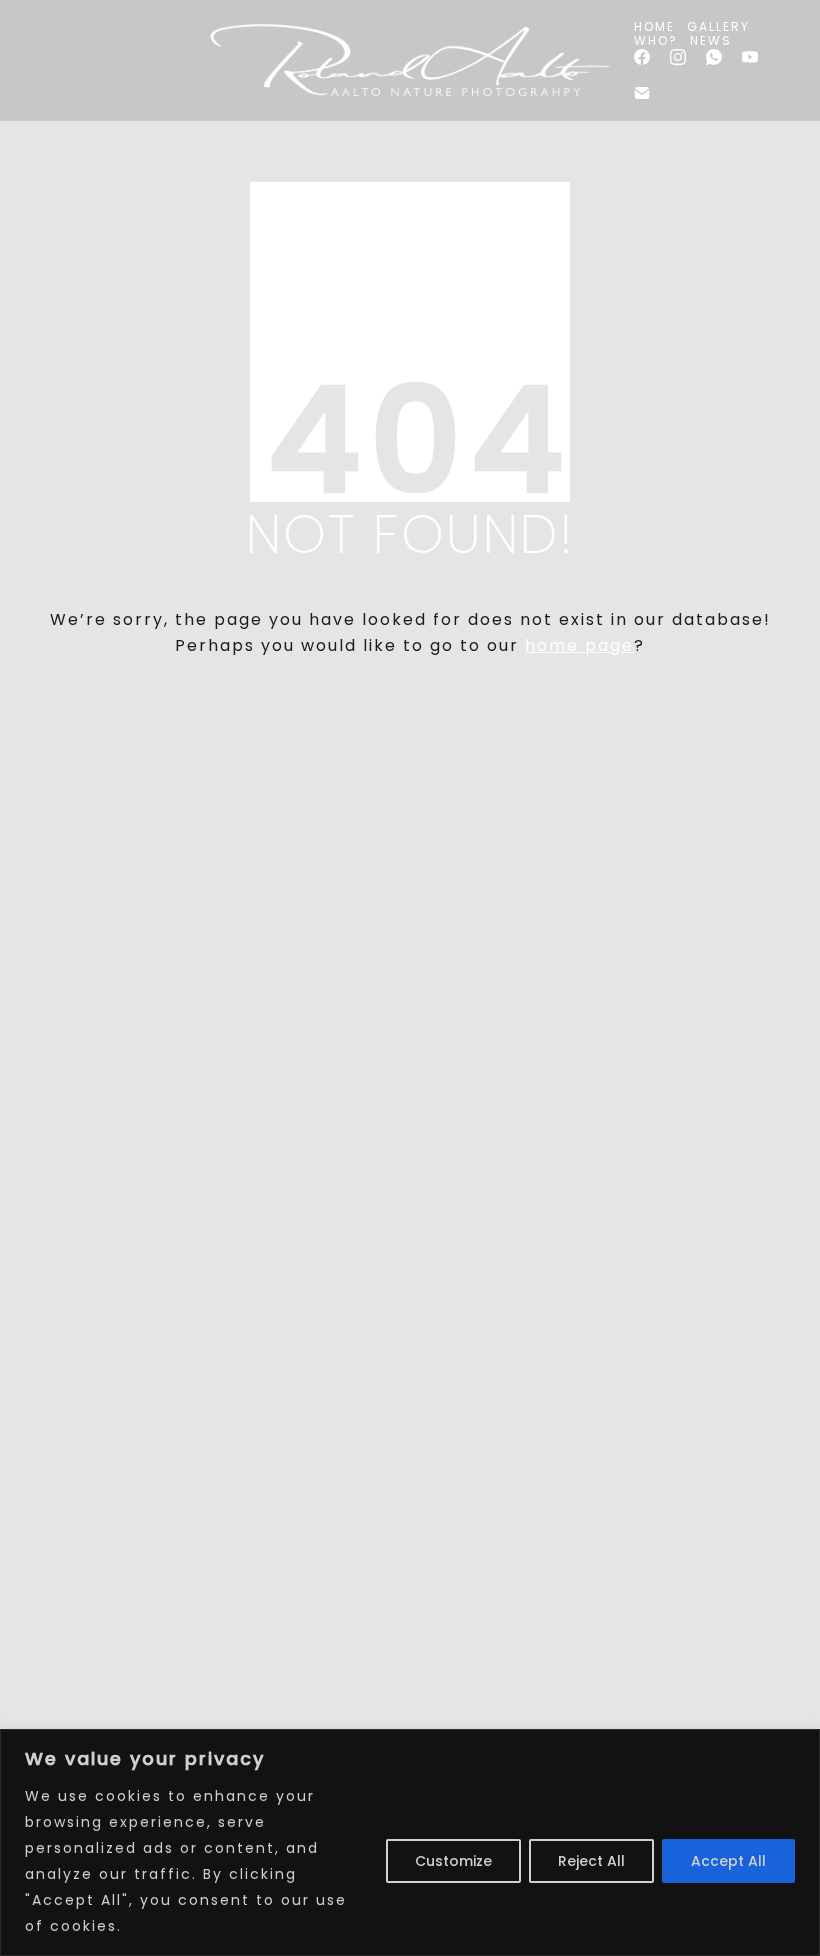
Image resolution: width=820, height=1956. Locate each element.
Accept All (728, 1861)
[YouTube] (750, 57)
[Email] (642, 93)
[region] (410, 1842)
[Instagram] (678, 57)
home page (579, 645)
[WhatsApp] (714, 57)
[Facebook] (642, 57)
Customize (453, 1861)
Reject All (591, 1861)
